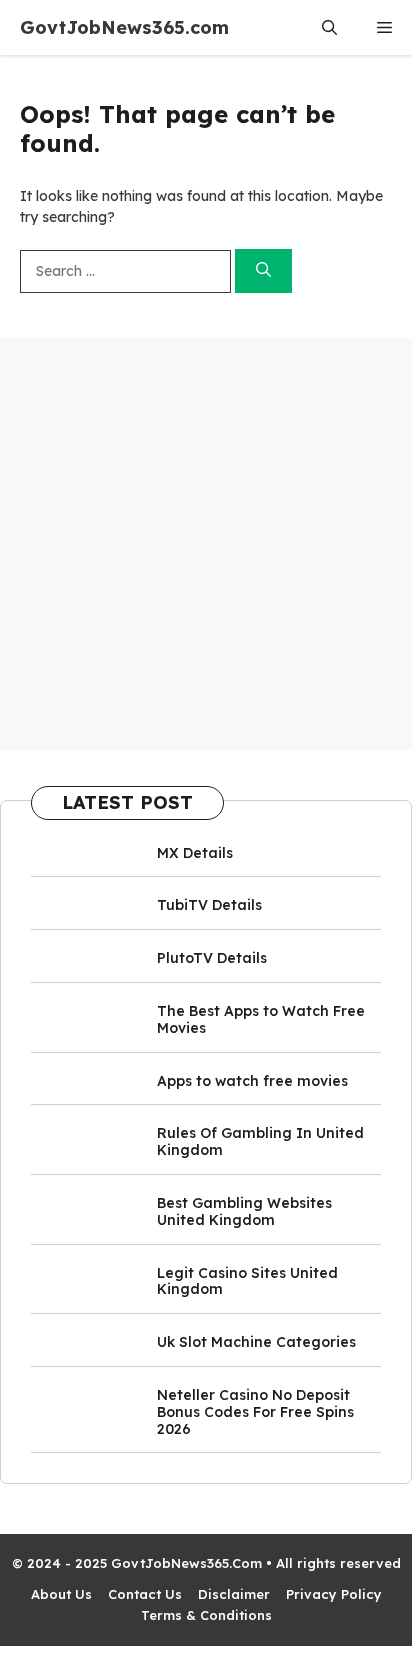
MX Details (195, 853)
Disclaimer (234, 1594)
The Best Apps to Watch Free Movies (261, 1019)
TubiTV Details (209, 905)
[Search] (263, 271)
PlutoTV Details (212, 958)
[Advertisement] (206, 544)
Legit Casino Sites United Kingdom (247, 1281)
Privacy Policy (334, 1594)
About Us (61, 1594)
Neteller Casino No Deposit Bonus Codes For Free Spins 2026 (255, 1412)
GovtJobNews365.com (124, 27)
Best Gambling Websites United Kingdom (244, 1211)
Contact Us (145, 1594)
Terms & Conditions (206, 1615)
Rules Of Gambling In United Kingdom (260, 1141)
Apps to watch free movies (252, 1081)
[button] (329, 27)
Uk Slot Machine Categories (256, 1342)
